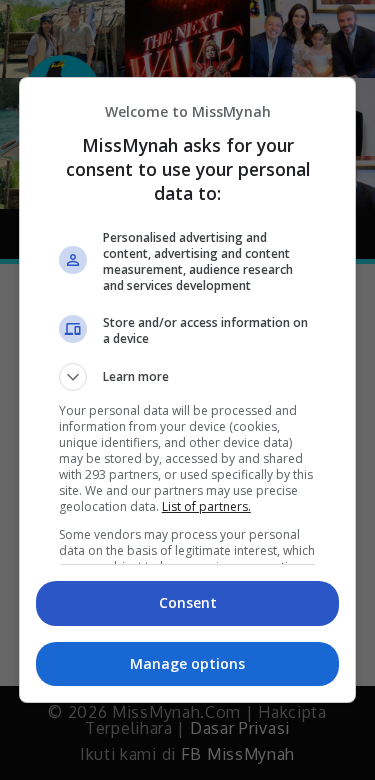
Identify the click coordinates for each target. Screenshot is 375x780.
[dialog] (188, 390)
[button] (188, 377)
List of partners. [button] (206, 506)
